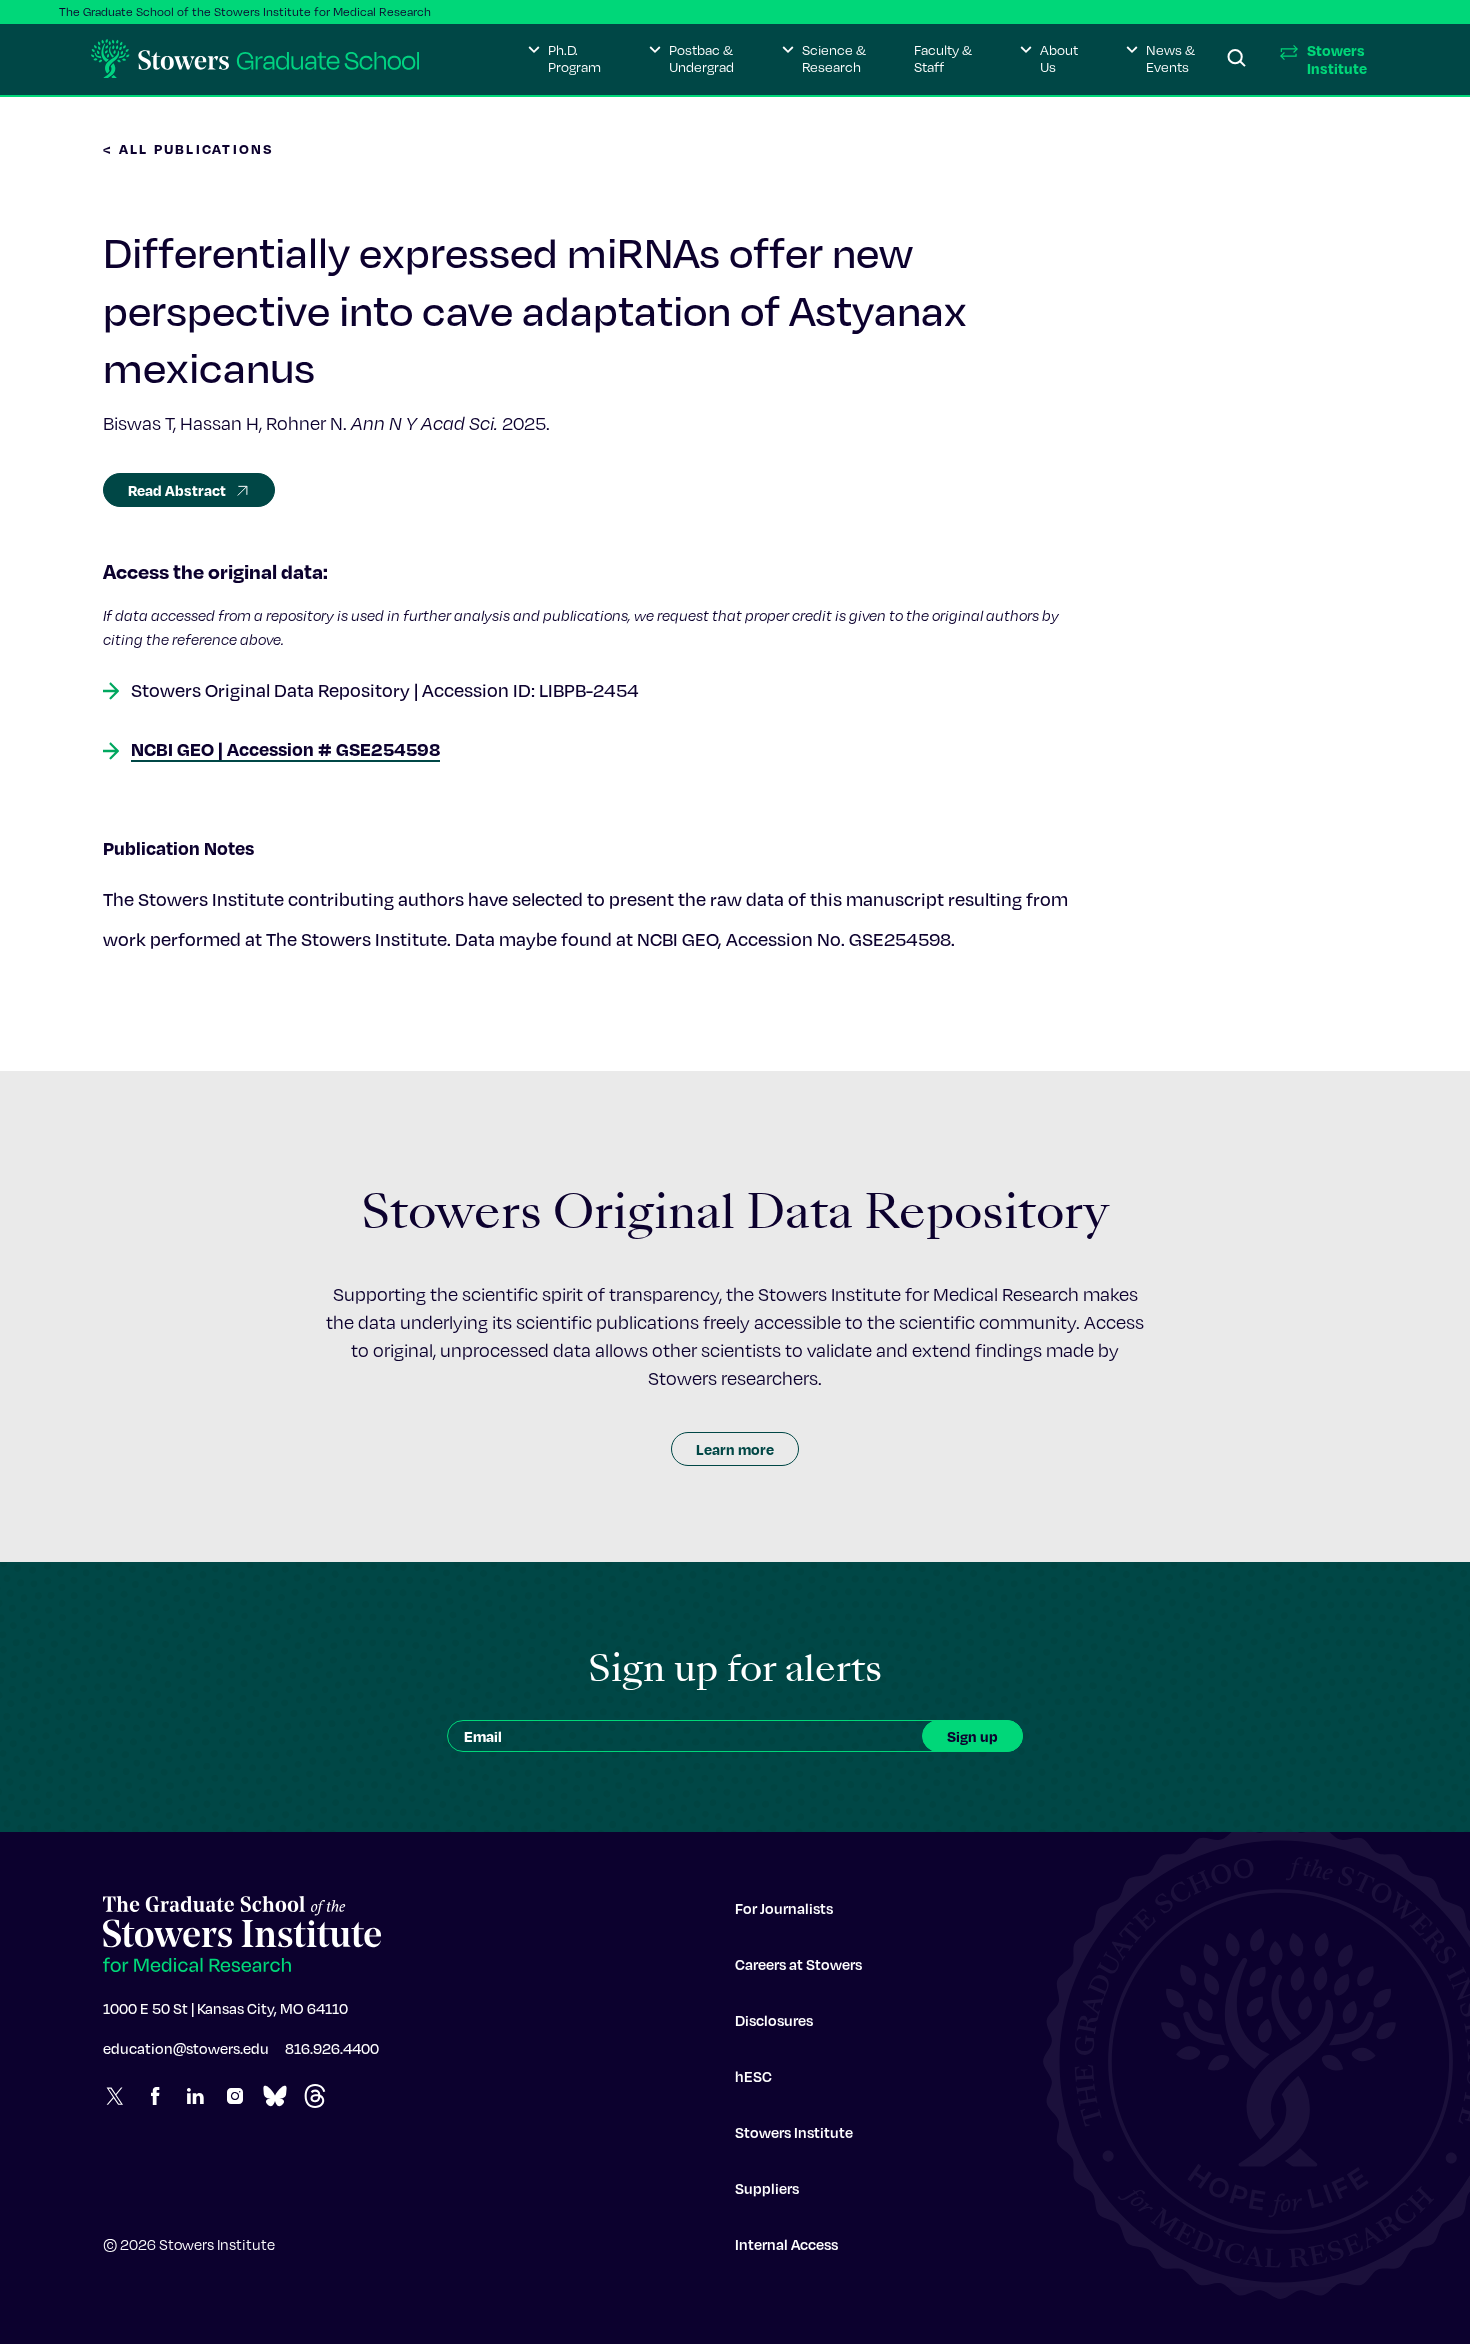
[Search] (1237, 59)
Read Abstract (177, 490)
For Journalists (784, 1908)
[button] (564, 59)
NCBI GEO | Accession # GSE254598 (285, 748)
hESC (753, 2076)
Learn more (735, 1449)
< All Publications (189, 148)
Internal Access (786, 2244)
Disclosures (774, 2020)
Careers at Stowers (798, 1964)
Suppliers (767, 2188)
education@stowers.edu (186, 2048)
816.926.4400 (332, 2048)
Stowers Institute (794, 2132)
